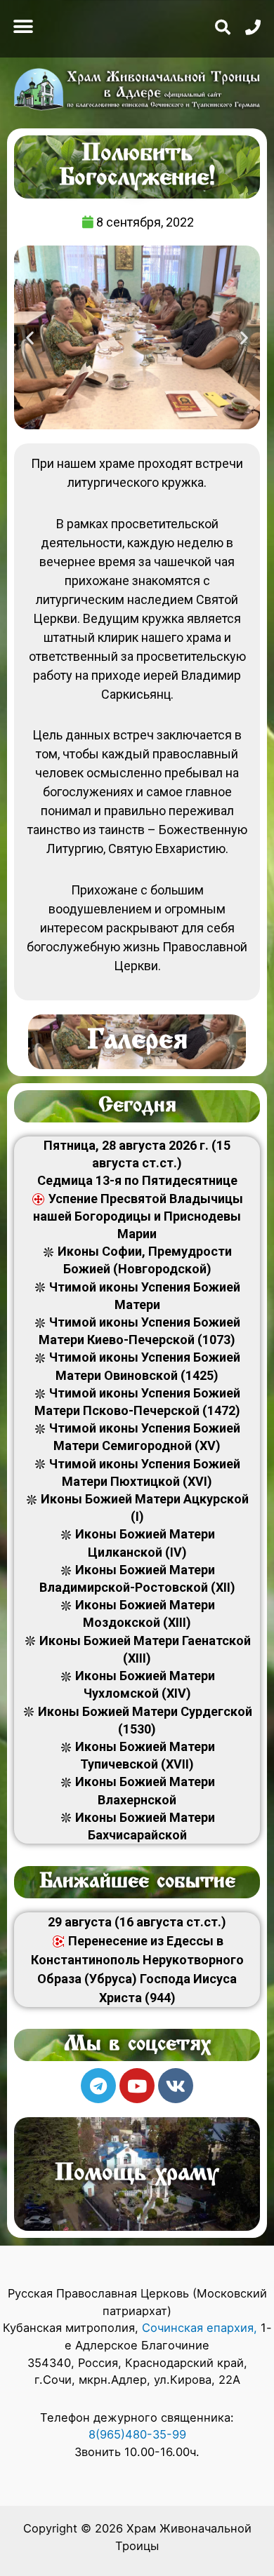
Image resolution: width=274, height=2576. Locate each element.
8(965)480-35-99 (137, 2434)
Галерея (137, 1042)
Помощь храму (137, 2174)
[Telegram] (98, 2086)
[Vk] (176, 2086)
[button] (23, 26)
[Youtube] (137, 2086)
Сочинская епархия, (201, 2328)
